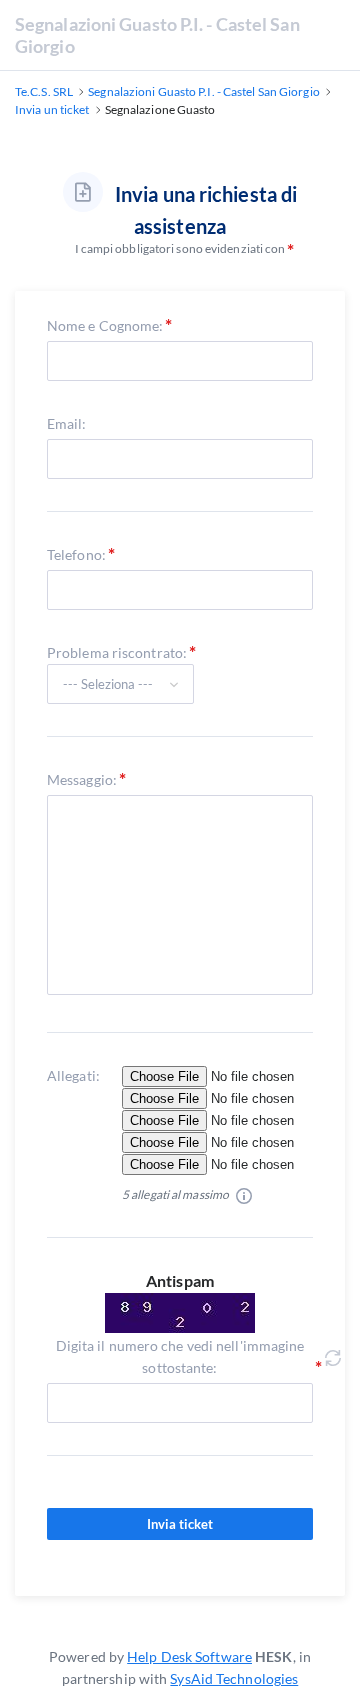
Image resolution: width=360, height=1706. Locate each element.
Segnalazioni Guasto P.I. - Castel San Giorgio (157, 35)
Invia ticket (180, 1524)
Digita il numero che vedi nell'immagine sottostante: (180, 1356)
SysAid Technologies (234, 1678)
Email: (67, 423)
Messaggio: (82, 779)
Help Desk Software (189, 1656)
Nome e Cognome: (105, 325)
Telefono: (76, 554)
